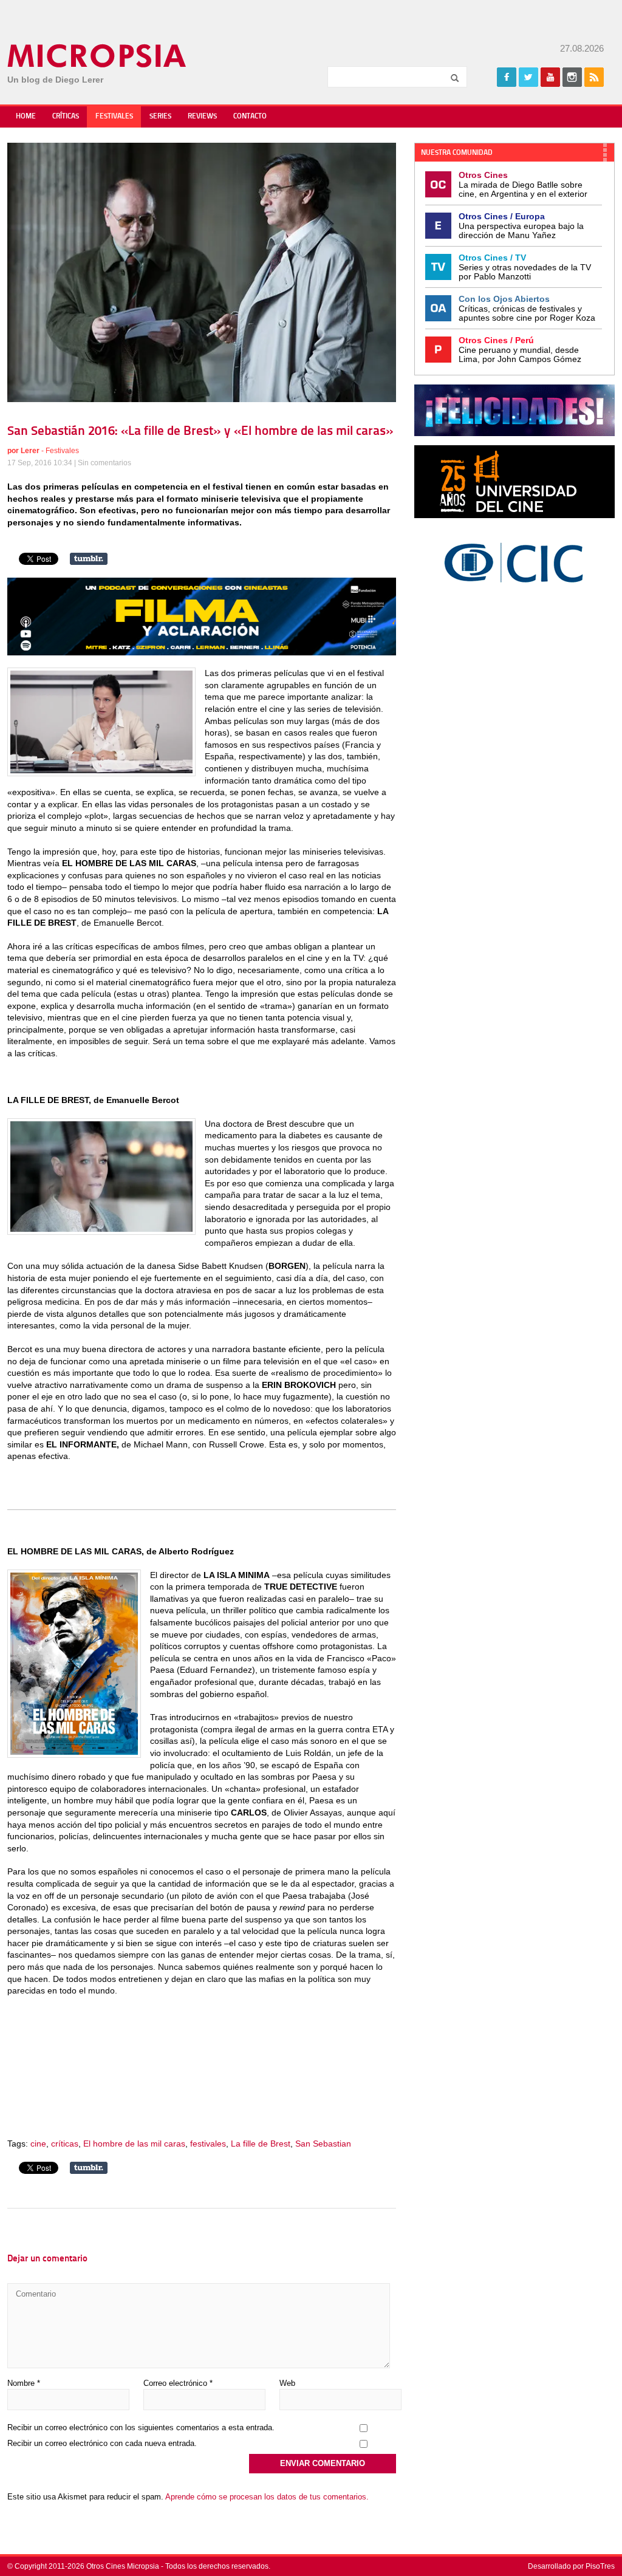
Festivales (114, 117)
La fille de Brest (261, 2144)
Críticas (66, 117)
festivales (208, 2144)
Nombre (24, 2383)
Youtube (550, 77)
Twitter (528, 77)
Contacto (250, 117)
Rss (594, 77)
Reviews (202, 117)
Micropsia (97, 56)
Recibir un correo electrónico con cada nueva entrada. (102, 2443)
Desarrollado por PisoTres (571, 2566)
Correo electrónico (178, 2383)
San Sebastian (323, 2144)
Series (160, 117)
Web (287, 2383)
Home (26, 117)
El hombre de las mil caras (134, 2144)
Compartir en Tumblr (89, 559)
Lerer (30, 451)
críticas (65, 2144)
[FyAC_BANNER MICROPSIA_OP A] (202, 652)
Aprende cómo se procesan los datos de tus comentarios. (267, 2497)
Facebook (507, 77)
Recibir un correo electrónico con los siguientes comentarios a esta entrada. (141, 2427)
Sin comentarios (104, 463)
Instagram (572, 77)
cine (38, 2144)
